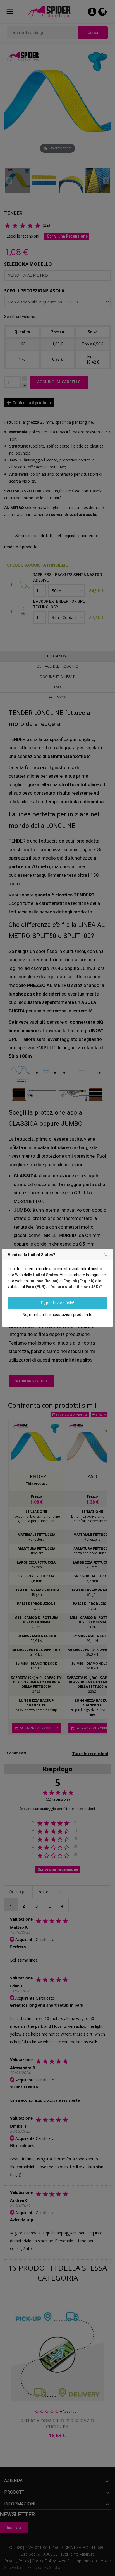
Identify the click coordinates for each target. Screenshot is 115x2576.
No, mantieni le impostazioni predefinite (57, 1315)
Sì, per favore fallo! (57, 1303)
